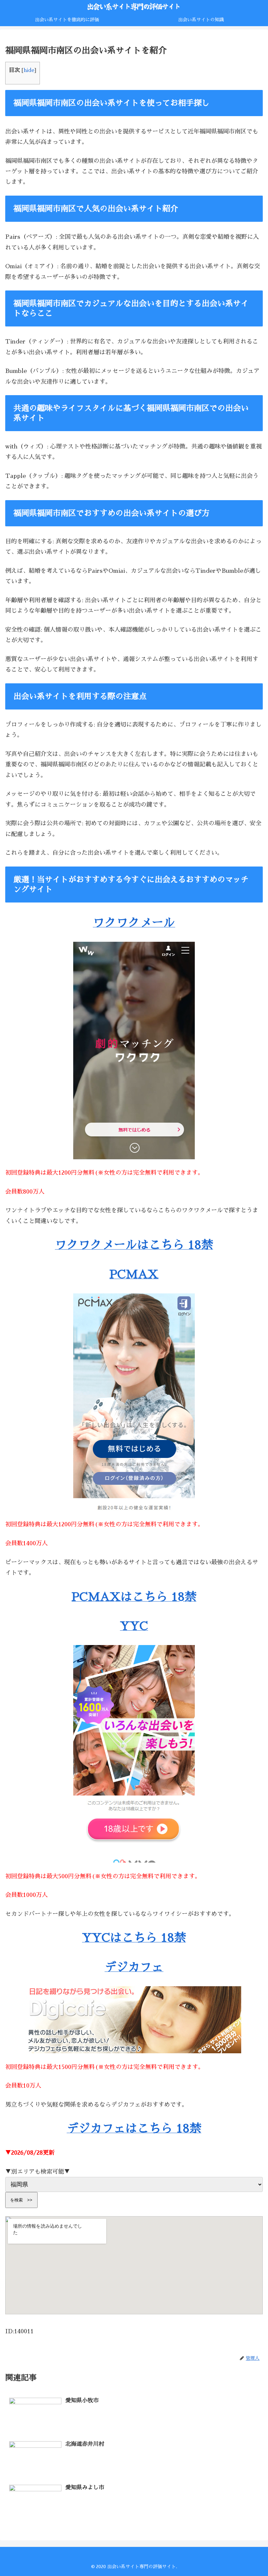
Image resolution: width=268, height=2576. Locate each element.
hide (29, 70)
